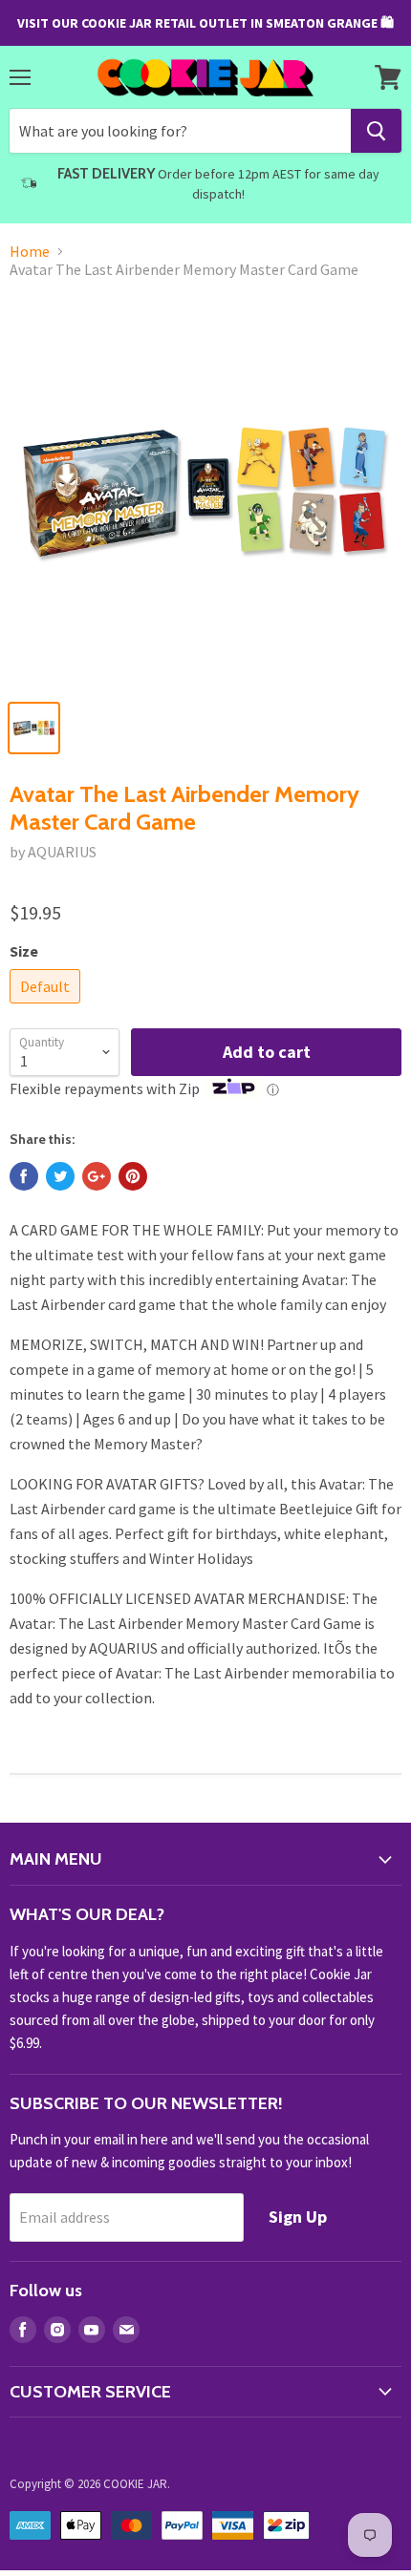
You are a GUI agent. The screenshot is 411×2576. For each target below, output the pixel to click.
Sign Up (298, 2217)
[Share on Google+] (97, 1176)
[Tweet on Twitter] (60, 1176)
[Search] (376, 131)
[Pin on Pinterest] (133, 1176)
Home (30, 251)
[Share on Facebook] (24, 1176)
